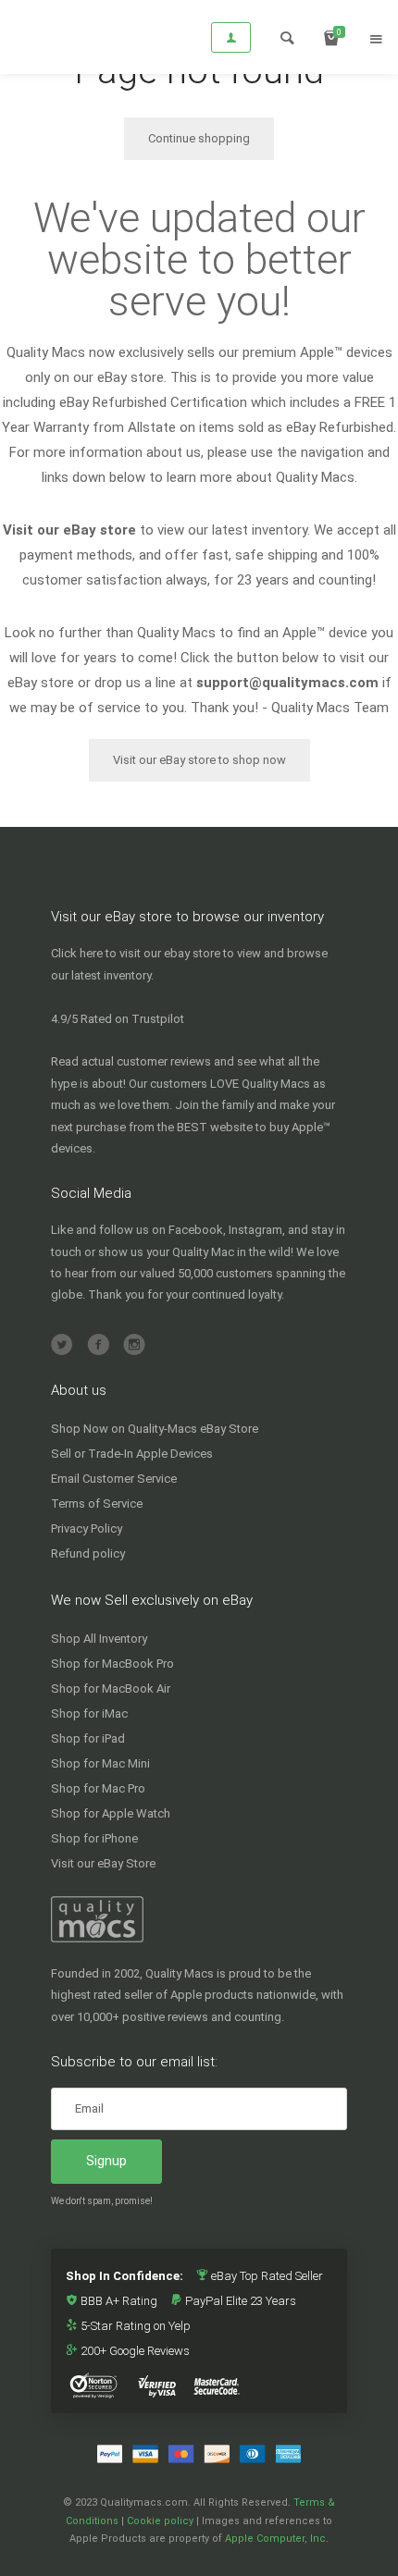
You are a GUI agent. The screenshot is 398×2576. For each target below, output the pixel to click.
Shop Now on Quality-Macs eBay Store (155, 1429)
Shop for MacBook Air (111, 1689)
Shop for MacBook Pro (112, 1664)
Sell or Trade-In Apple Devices (132, 1454)
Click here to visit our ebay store (136, 953)
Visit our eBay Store (103, 1863)
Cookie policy (160, 2521)
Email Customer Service (114, 1479)
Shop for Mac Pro (98, 1788)
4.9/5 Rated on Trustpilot (118, 1019)
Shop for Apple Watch (111, 1813)
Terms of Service (97, 1504)
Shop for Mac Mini (100, 1763)
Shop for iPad (88, 1738)
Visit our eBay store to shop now (199, 760)
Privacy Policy (87, 1528)
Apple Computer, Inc (275, 2539)
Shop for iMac (89, 1713)
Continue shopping (199, 138)
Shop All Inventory (99, 1639)
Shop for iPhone (94, 1838)
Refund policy (88, 1553)
